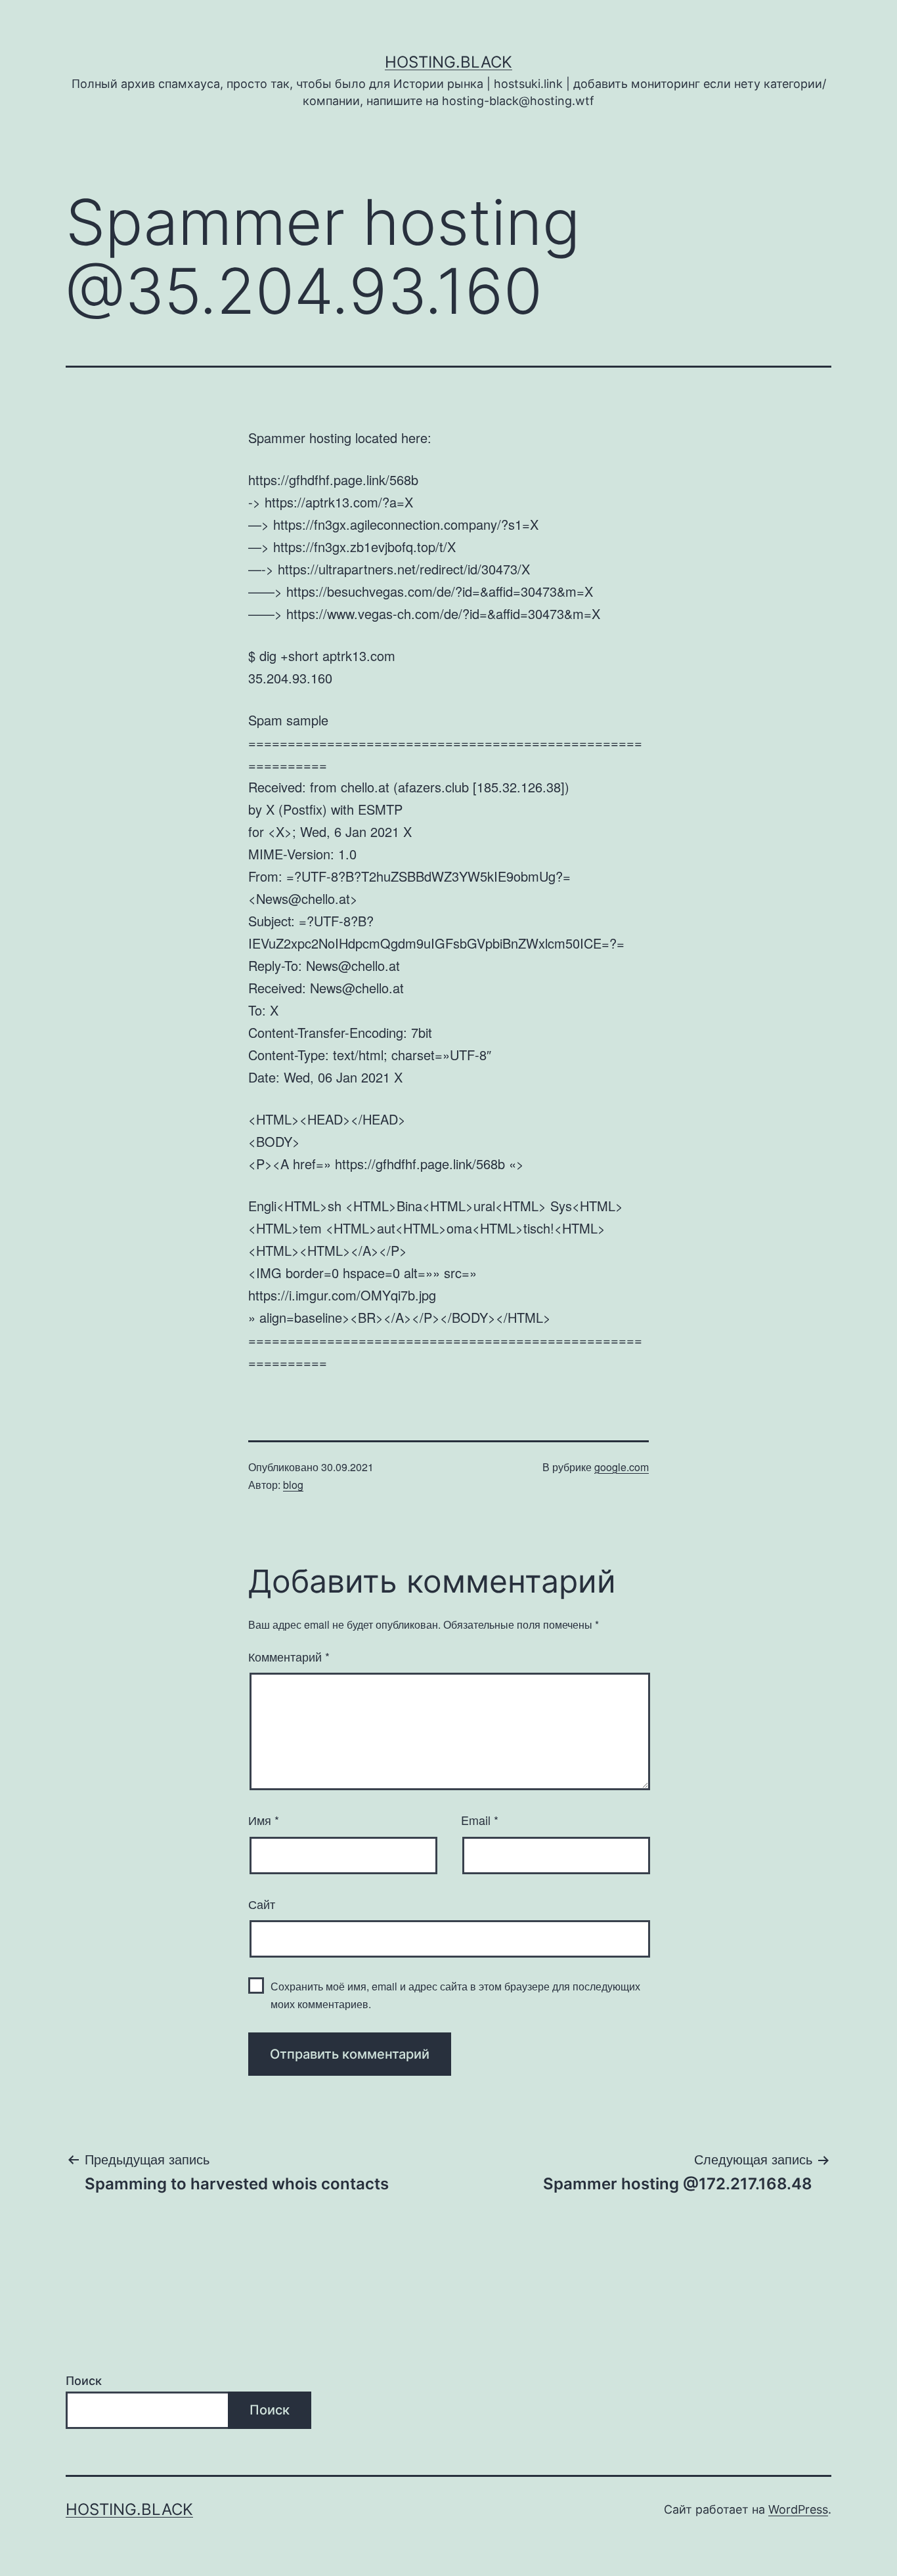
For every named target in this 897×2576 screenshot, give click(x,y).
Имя (264, 1820)
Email (480, 1820)
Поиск (84, 2381)
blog (293, 1485)
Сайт (262, 1904)
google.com (622, 1467)
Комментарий (289, 1656)
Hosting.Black (448, 62)
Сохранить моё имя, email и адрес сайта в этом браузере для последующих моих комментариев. (455, 1995)
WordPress (798, 2509)
